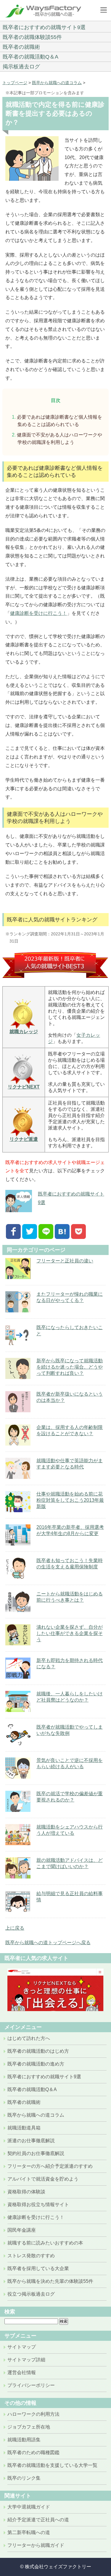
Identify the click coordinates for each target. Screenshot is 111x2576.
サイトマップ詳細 (26, 2360)
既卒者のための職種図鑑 (33, 2452)
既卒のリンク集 (24, 2478)
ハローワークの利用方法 (33, 2414)
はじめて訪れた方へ (29, 2038)
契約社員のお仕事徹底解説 (36, 2153)
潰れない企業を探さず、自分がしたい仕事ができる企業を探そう (70, 1633)
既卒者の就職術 (21, 47)
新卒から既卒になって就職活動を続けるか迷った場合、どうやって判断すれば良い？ (70, 1367)
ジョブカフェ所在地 (29, 2427)
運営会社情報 (22, 2372)
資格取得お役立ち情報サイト (38, 2204)
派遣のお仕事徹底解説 (31, 2141)
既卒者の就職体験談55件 (32, 37)
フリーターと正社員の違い (65, 1261)
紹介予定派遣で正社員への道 (38, 2520)
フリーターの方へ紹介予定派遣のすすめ (50, 2166)
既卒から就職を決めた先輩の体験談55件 (50, 2281)
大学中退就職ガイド (29, 2507)
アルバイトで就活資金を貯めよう (43, 2179)
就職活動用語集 (24, 2440)
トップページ (15, 83)
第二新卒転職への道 (29, 2532)
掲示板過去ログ (21, 67)
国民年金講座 (22, 2230)
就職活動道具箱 (24, 2128)
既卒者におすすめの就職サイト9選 (44, 27)
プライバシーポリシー (31, 2385)
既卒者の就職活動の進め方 (36, 2064)
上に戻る (15, 1928)
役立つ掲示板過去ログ (31, 2294)
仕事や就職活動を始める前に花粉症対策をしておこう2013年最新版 (70, 1500)
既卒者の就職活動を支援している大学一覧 (52, 2465)
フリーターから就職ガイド (36, 2545)
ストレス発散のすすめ (31, 2256)
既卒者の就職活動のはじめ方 (38, 2051)
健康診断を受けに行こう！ (38, 613)
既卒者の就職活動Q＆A (30, 57)
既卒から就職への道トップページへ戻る (48, 1943)
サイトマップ (22, 2347)
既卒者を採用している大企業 (38, 2268)
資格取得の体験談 (26, 2192)
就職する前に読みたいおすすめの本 (45, 2243)
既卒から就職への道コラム (57, 83)
